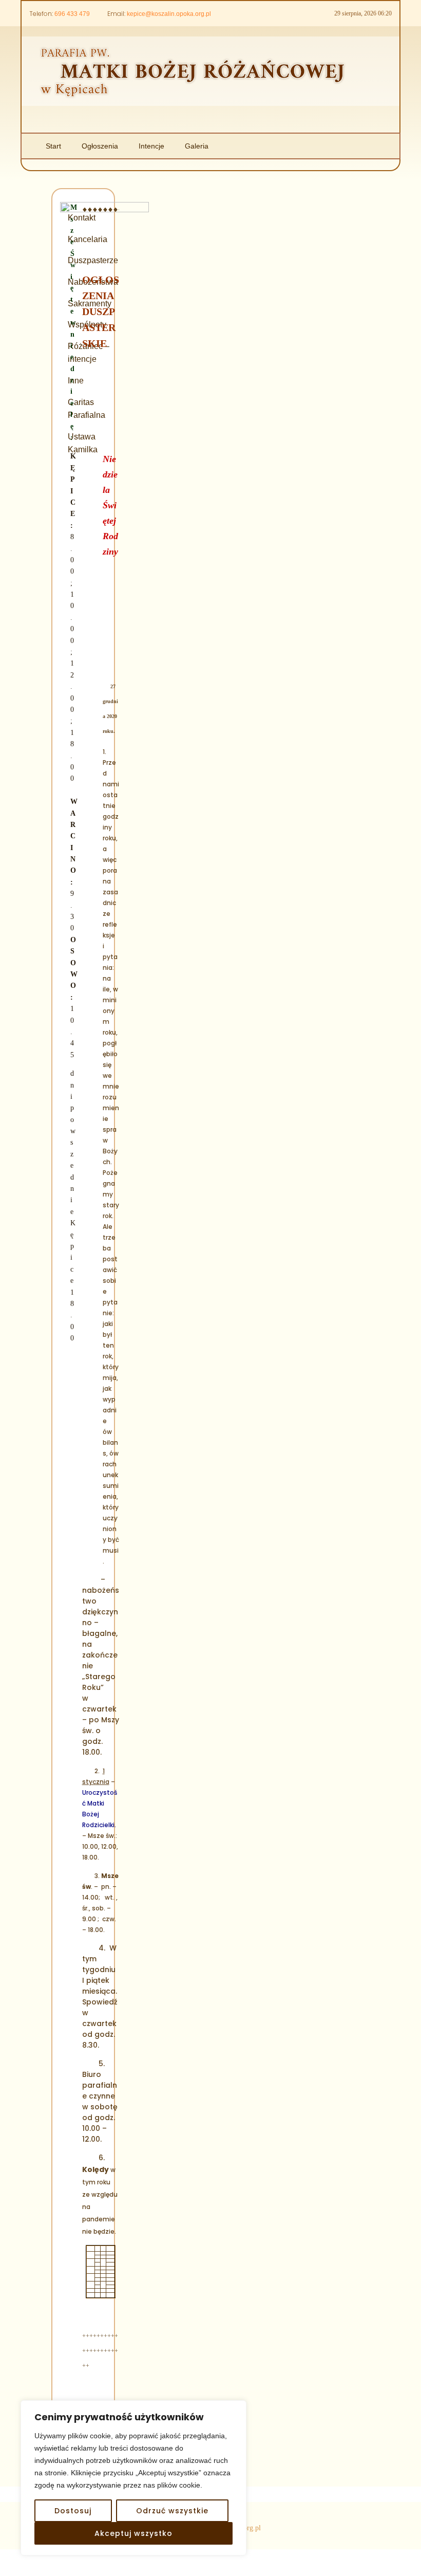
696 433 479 (72, 14)
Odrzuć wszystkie (172, 2511)
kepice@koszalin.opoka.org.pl (169, 14)
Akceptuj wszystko (133, 2533)
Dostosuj (73, 2511)
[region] (133, 2478)
